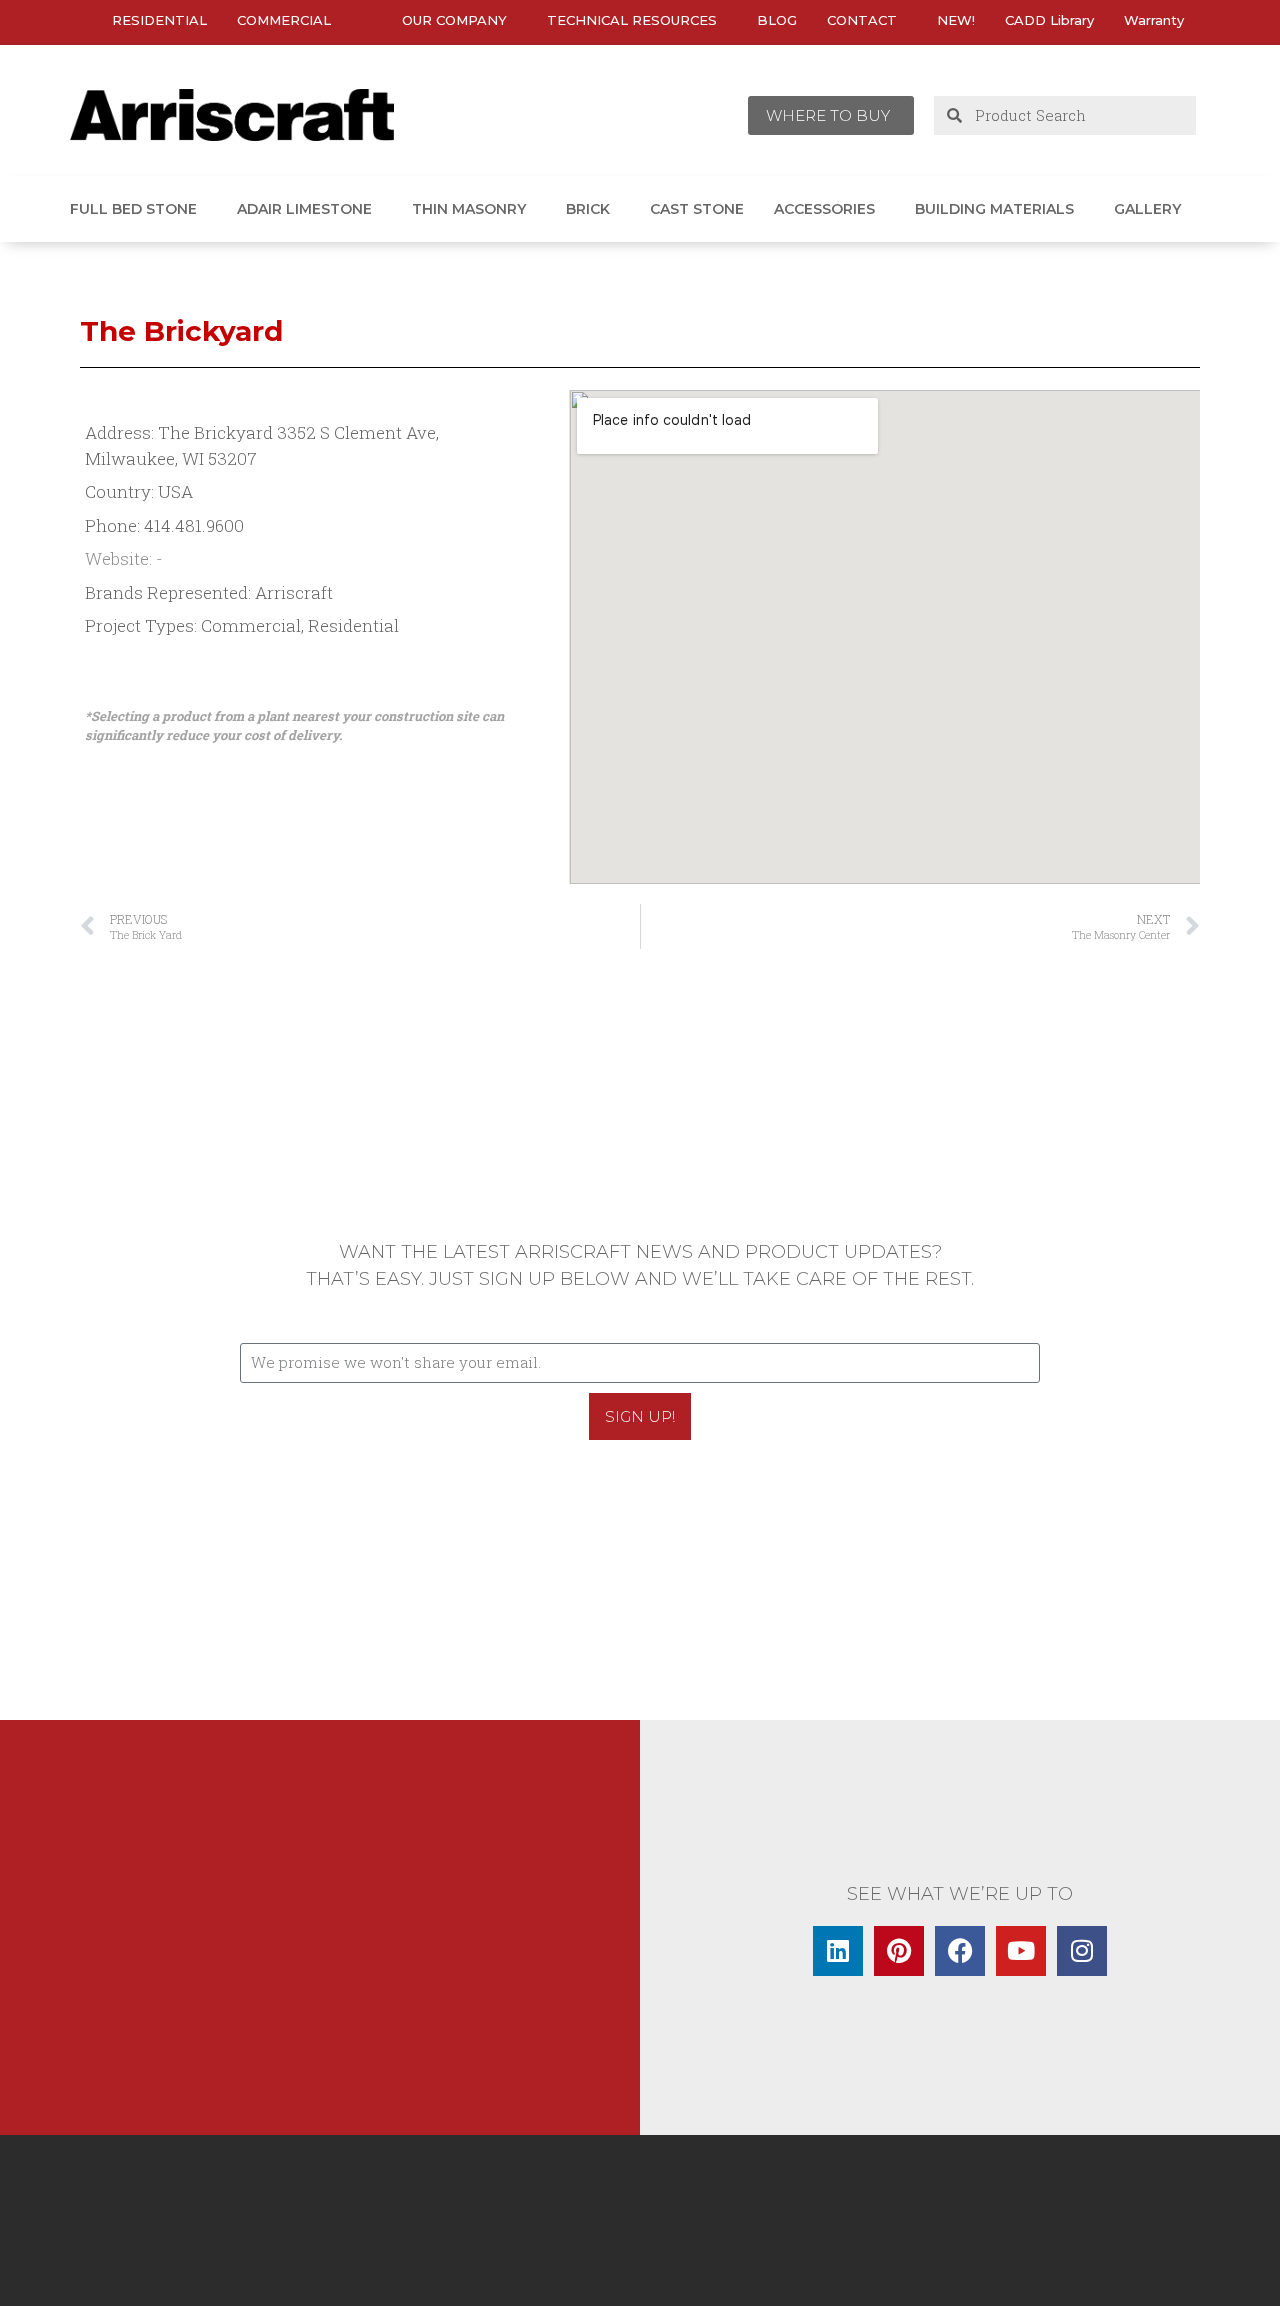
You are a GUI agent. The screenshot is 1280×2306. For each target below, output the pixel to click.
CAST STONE (697, 209)
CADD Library (1049, 20)
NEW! (956, 20)
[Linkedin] (838, 1951)
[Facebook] (960, 1951)
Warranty (1154, 20)
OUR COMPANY (454, 20)
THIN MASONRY (469, 209)
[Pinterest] (899, 1951)
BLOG (777, 20)
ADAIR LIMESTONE (304, 209)
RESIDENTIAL (159, 20)
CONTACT (862, 20)
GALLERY (1147, 209)
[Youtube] (1021, 1951)
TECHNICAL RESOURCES (632, 20)
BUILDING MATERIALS (994, 209)
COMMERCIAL (284, 20)
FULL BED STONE (133, 209)
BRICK (588, 209)
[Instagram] (1082, 1951)
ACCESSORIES (824, 209)
